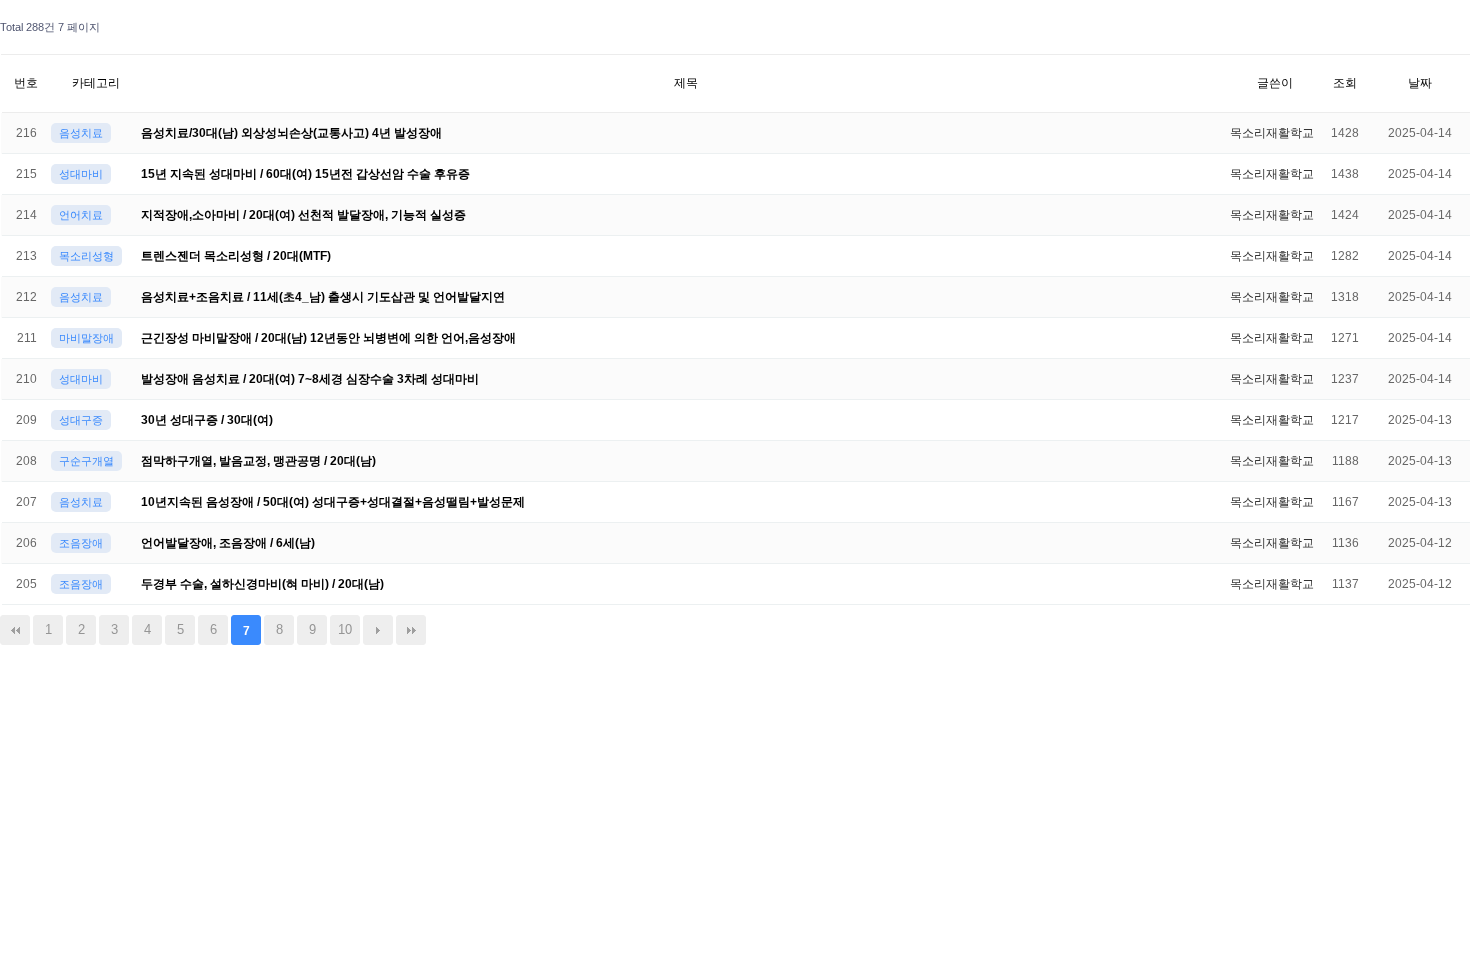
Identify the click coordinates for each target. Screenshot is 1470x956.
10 (345, 629)
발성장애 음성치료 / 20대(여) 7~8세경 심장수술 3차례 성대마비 (310, 379)
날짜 (1420, 83)
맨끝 (411, 630)
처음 (15, 630)
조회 (1345, 83)
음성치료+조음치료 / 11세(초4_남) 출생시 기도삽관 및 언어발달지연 (323, 297)
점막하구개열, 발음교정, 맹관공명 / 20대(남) (258, 461)
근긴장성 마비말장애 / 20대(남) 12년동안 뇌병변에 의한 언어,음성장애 (328, 338)
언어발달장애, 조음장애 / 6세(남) (228, 543)
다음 (378, 630)
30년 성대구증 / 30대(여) (207, 420)
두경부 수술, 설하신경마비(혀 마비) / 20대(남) (262, 584)
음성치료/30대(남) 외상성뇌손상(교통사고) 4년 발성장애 (291, 133)
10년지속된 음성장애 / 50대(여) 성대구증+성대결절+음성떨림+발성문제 (333, 502)
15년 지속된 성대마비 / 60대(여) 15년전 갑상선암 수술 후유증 (305, 174)
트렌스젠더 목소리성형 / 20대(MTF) (236, 256)
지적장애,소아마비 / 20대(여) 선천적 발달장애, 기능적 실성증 (303, 215)
